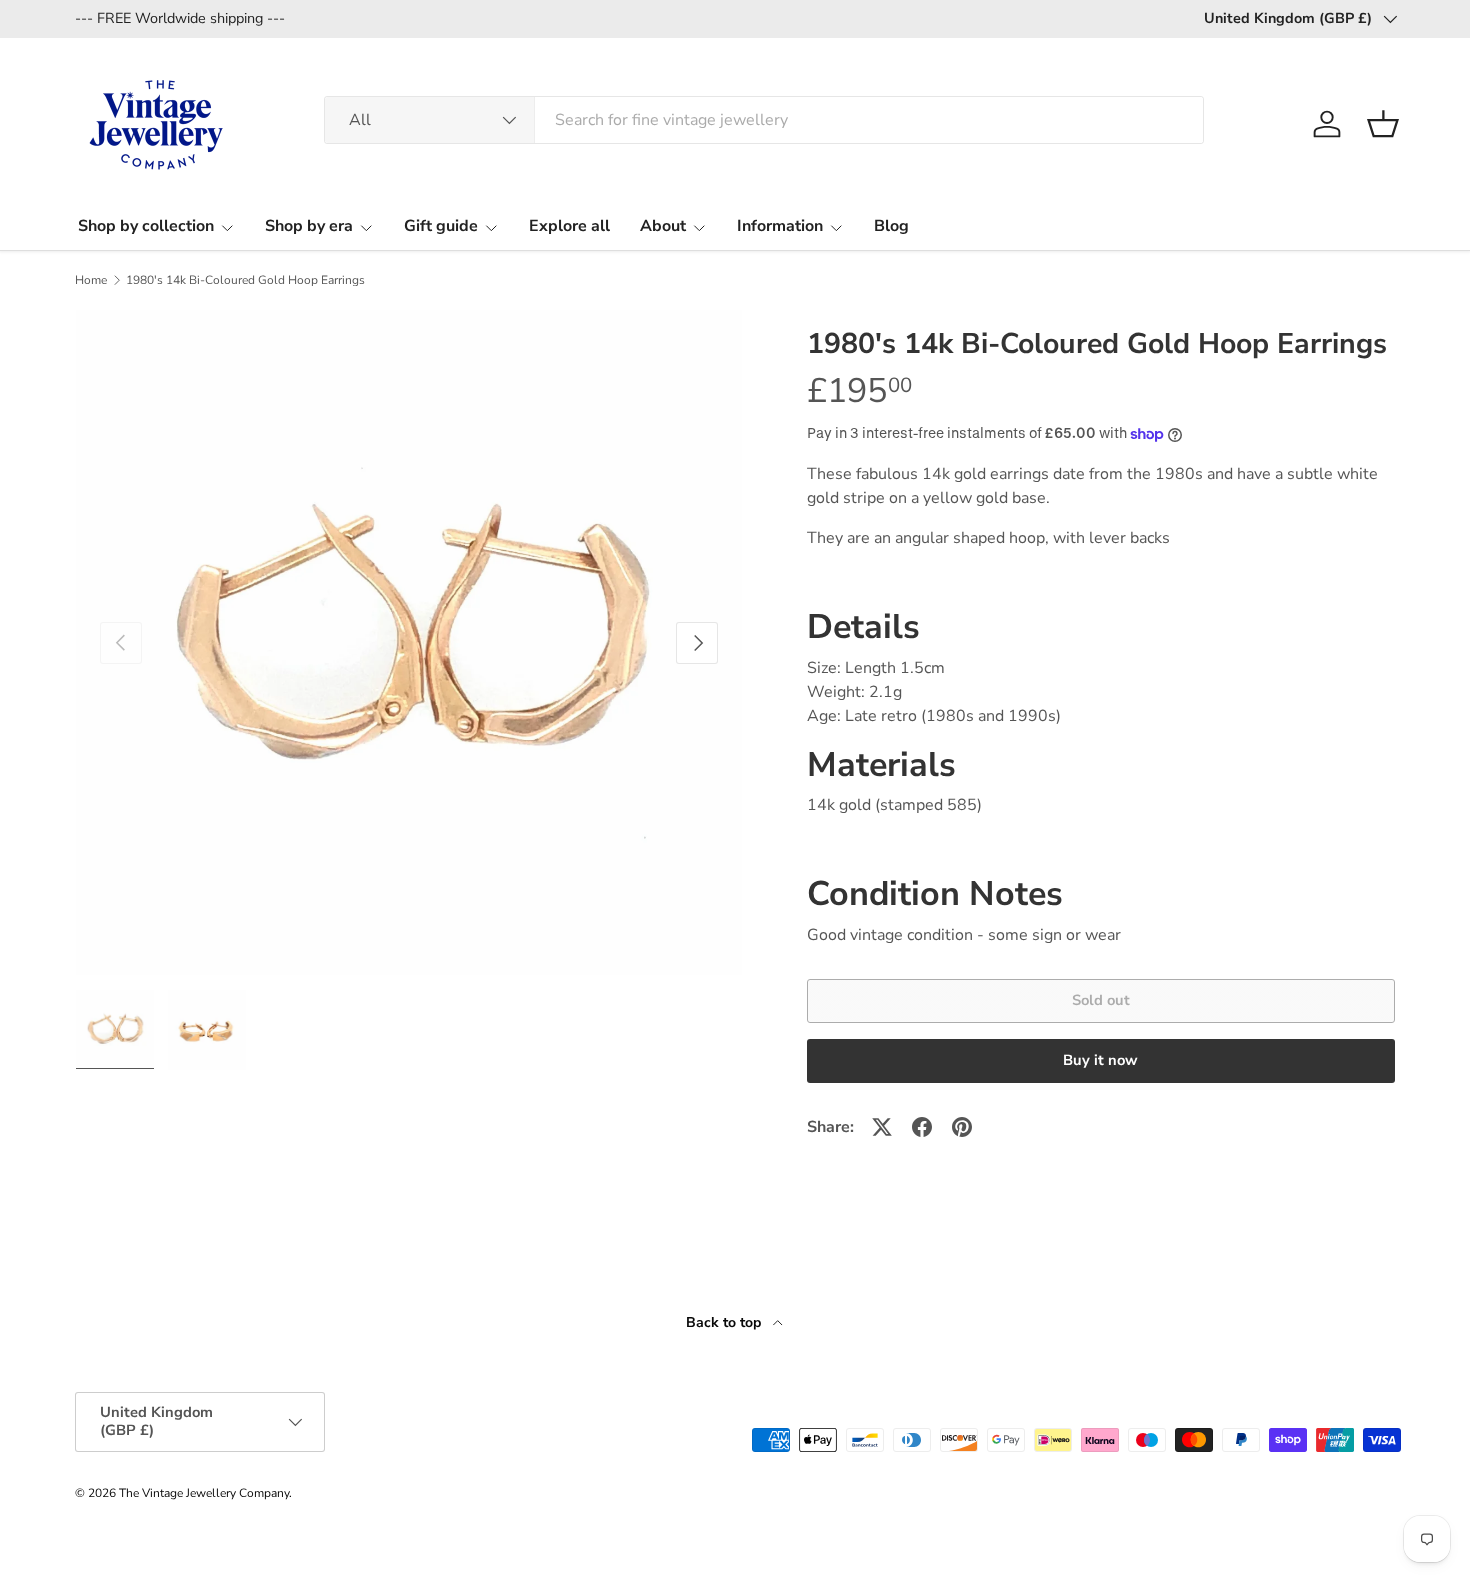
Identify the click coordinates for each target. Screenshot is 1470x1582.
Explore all (569, 226)
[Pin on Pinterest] (962, 1127)
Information (780, 226)
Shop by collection (146, 226)
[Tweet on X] (882, 1127)
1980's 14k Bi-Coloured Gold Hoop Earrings (245, 280)
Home (91, 280)
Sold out (1101, 1000)
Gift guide (441, 226)
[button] (1383, 124)
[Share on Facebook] (922, 1127)
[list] (409, 643)
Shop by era (309, 226)
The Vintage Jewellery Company (204, 1493)
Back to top (725, 1322)
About (663, 226)
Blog (891, 226)
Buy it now (1100, 1060)
